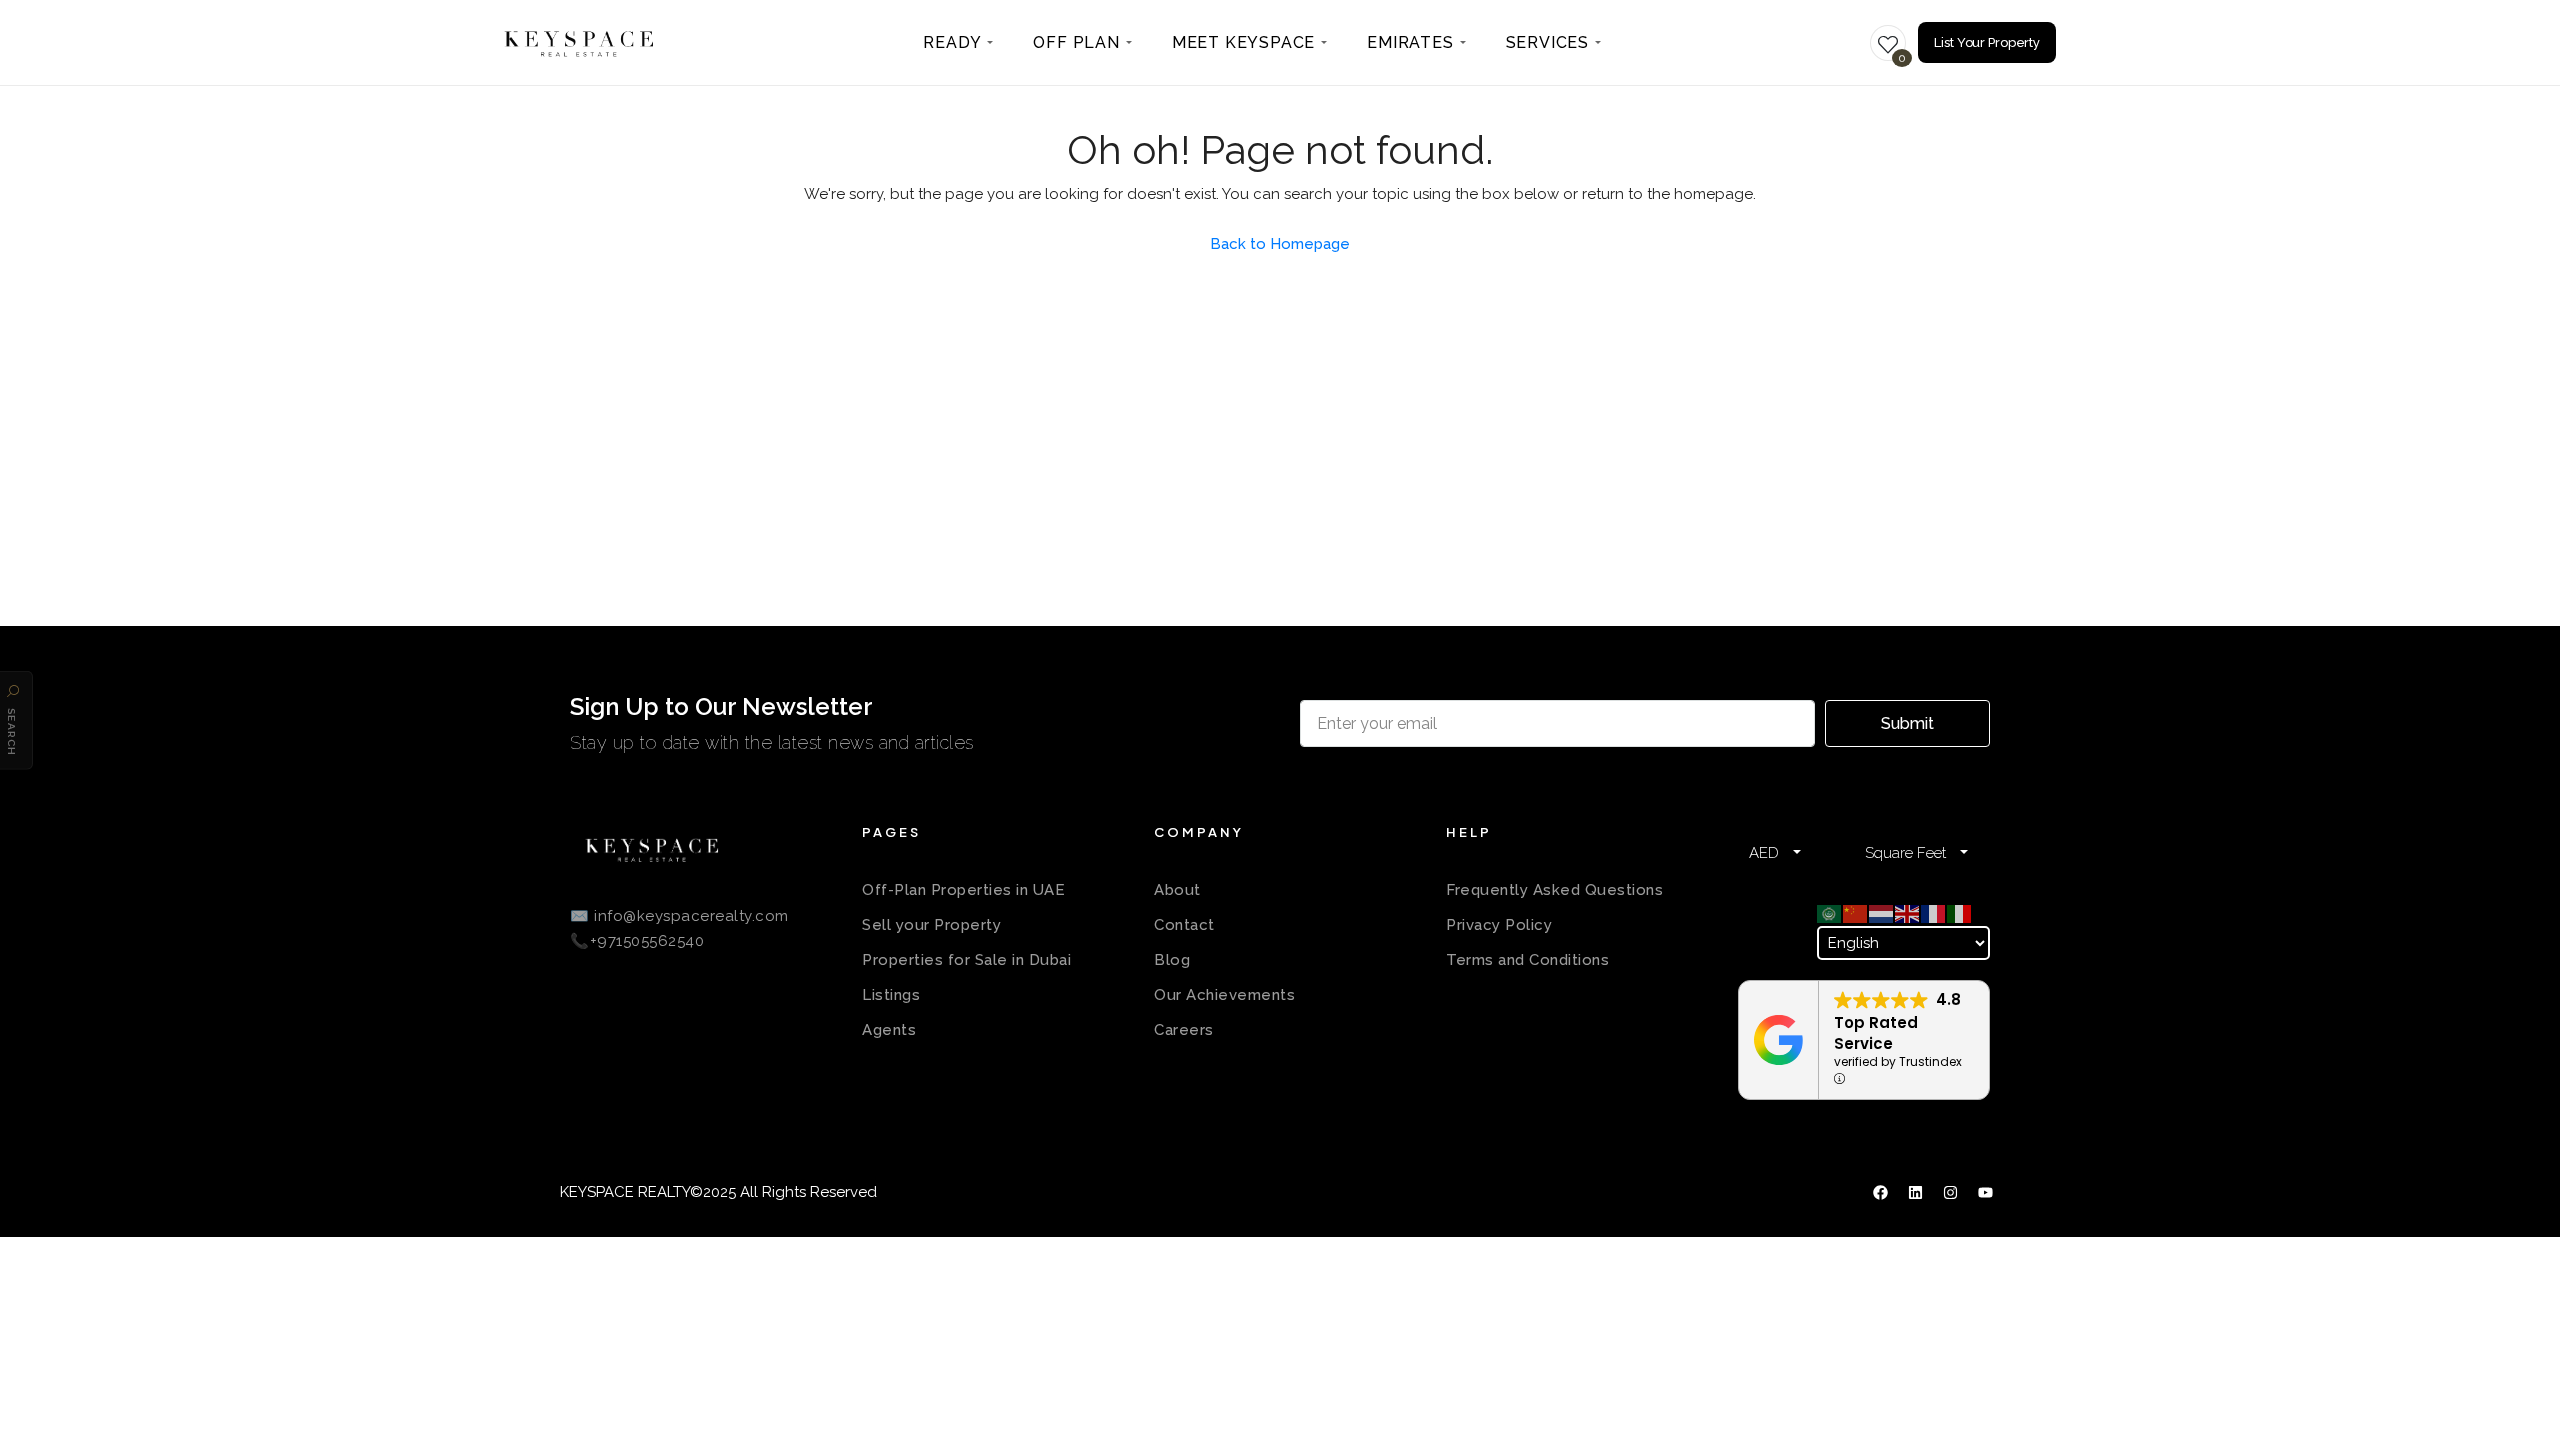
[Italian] (1960, 913)
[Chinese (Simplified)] (1856, 913)
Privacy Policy (1499, 925)
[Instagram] (1950, 1193)
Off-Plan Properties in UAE (963, 890)
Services (1547, 42)
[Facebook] (1880, 1193)
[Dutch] (1882, 913)
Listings (891, 995)
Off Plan (1076, 42)
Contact (1184, 925)
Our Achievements (1224, 995)
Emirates (1410, 42)
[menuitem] (958, 42)
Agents (889, 1030)
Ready (952, 42)
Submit (1907, 723)
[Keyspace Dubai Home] (579, 42)
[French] (1934, 913)
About (1177, 890)
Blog (1172, 960)
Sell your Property (931, 925)
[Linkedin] (1915, 1193)
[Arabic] (1830, 913)
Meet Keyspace (1243, 42)
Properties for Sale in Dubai (966, 960)
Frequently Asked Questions (1554, 890)
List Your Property (1987, 42)
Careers (1184, 1030)
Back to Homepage (1280, 244)
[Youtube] (1985, 1193)
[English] (1908, 913)
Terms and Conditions (1527, 960)
